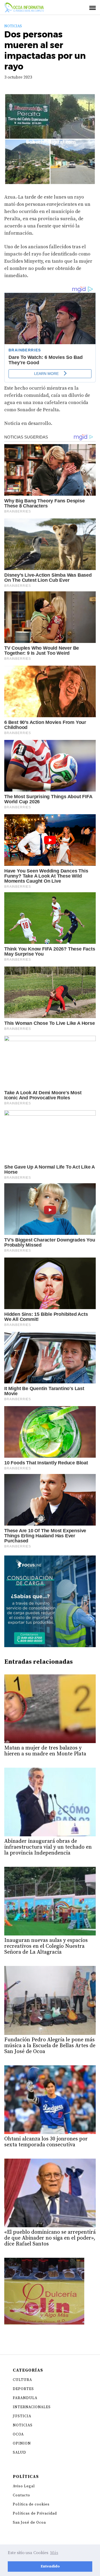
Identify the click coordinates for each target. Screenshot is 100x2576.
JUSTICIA (22, 2416)
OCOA (18, 2434)
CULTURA (22, 2380)
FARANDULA (25, 2398)
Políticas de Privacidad (35, 2513)
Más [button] (54, 2553)
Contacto (21, 2495)
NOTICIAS (13, 26)
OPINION (22, 2443)
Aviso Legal (24, 2486)
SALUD (19, 2453)
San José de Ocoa (29, 2523)
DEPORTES (23, 2389)
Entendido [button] (50, 2566)
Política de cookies (31, 2504)
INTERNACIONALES (32, 2407)
